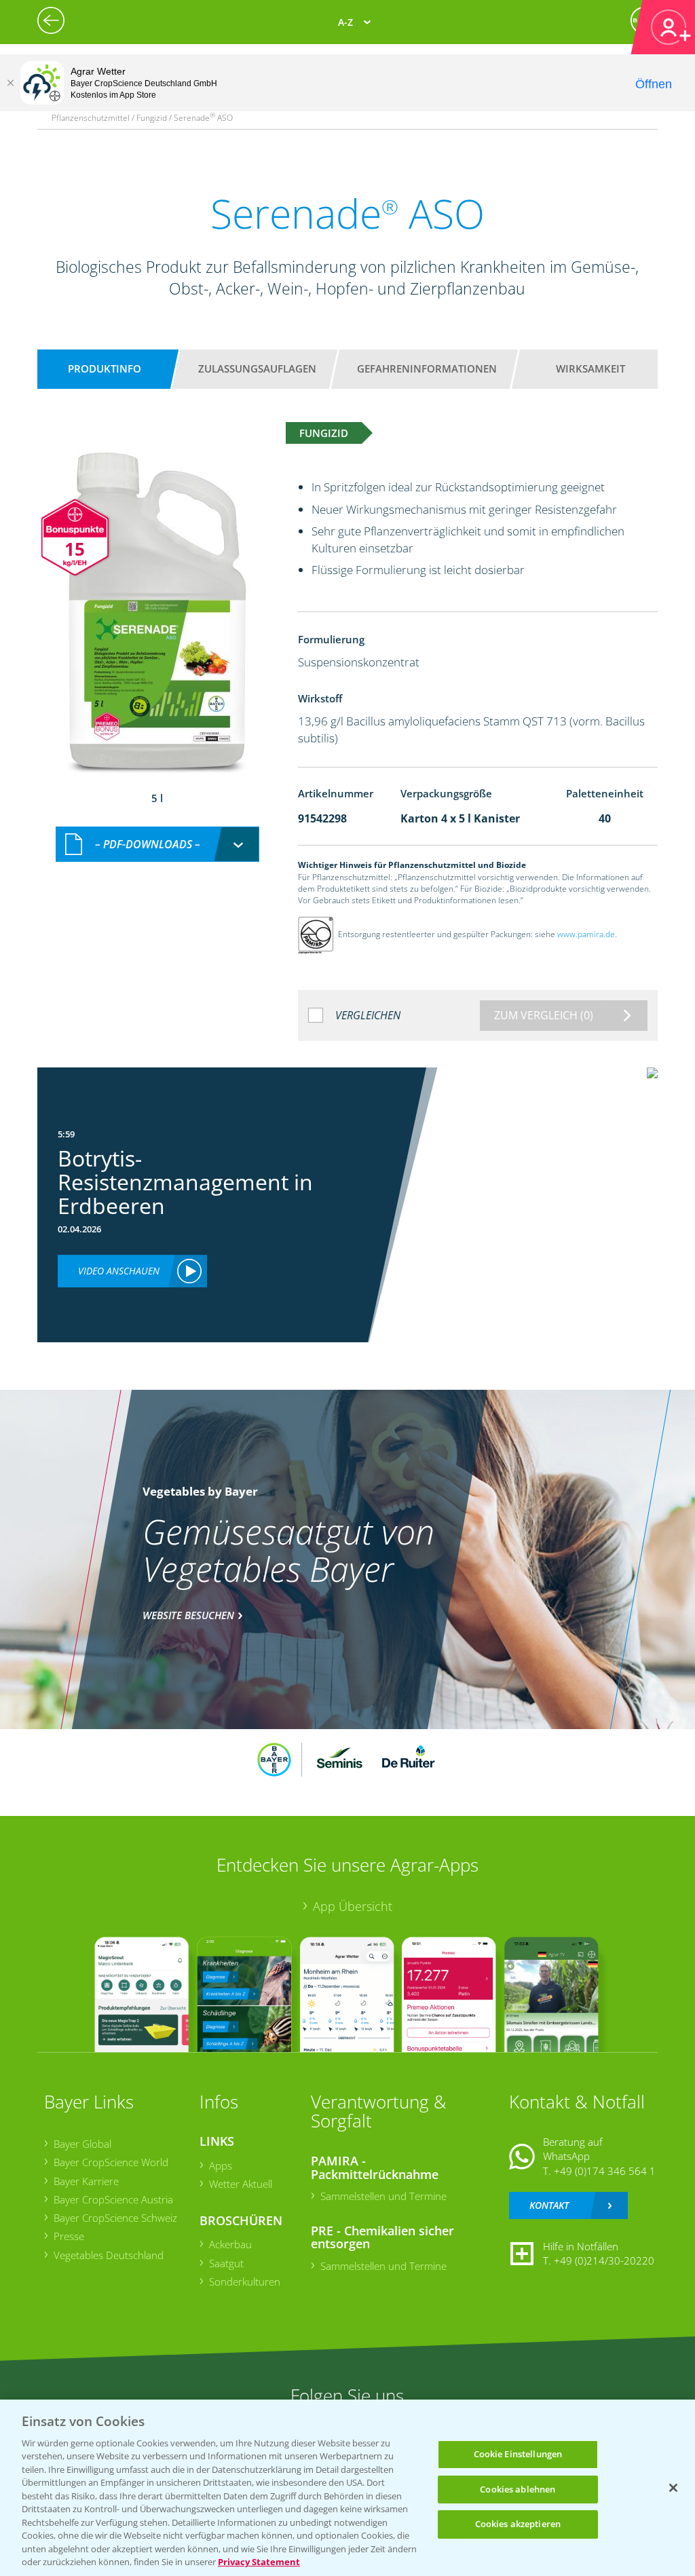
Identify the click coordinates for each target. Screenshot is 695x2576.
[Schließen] (10, 83)
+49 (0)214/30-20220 (604, 2260)
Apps (221, 2165)
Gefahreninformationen (427, 368)
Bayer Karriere (86, 2181)
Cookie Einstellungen (518, 2454)
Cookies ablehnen (518, 2489)
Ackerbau (230, 2244)
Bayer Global (82, 2144)
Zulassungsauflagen (257, 368)
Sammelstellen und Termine (383, 2196)
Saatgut (226, 2263)
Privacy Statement (259, 2562)
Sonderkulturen (245, 2281)
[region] (347, 2488)
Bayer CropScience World (111, 2162)
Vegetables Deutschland (109, 2255)
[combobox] (157, 845)
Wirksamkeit (590, 368)
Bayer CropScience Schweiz (115, 2218)
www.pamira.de (586, 934)
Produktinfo (105, 368)
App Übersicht (353, 1906)
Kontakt (549, 2205)
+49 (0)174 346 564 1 (605, 2171)
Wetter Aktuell (241, 2184)
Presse (69, 2236)
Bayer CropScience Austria (113, 2199)
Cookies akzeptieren (518, 2524)
